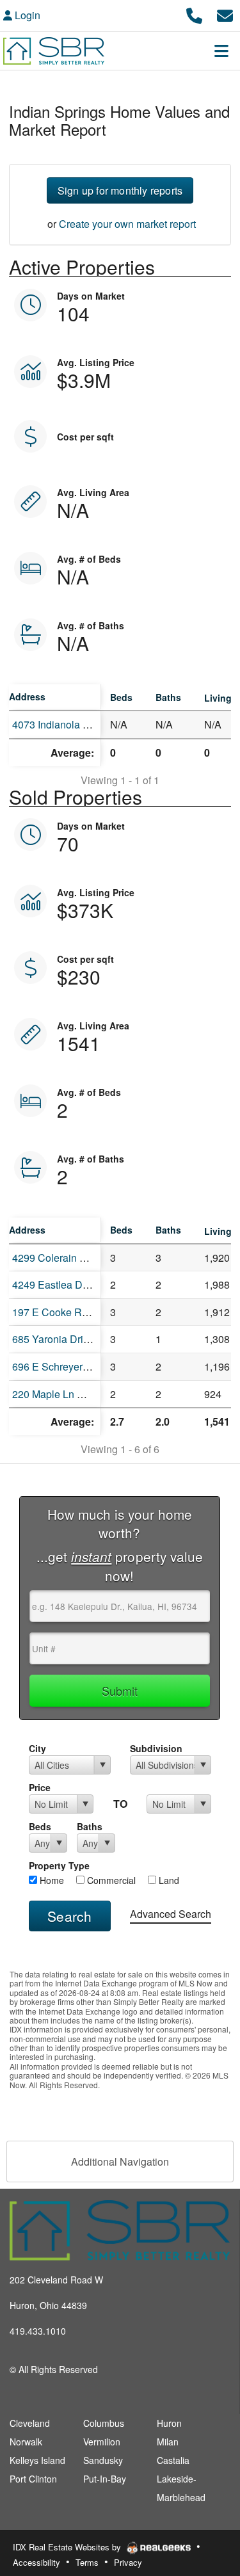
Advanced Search (171, 1914)
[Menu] (221, 51)
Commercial (110, 1880)
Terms (87, 2562)
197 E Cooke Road (56, 1312)
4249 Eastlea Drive (56, 1284)
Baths (90, 1826)
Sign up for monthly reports (120, 190)
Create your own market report (127, 224)
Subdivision (156, 1748)
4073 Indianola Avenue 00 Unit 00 (90, 724)
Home (51, 1880)
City (37, 1748)
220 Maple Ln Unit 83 (61, 1394)
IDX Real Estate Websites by (68, 2547)
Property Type (59, 1865)
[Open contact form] (225, 14)
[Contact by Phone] (194, 14)
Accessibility (36, 2562)
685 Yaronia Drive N (58, 1339)
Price (40, 1787)
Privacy (128, 2562)
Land (168, 1880)
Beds (40, 1826)
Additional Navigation (120, 2161)
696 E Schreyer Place (62, 1366)
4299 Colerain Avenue (63, 1258)
